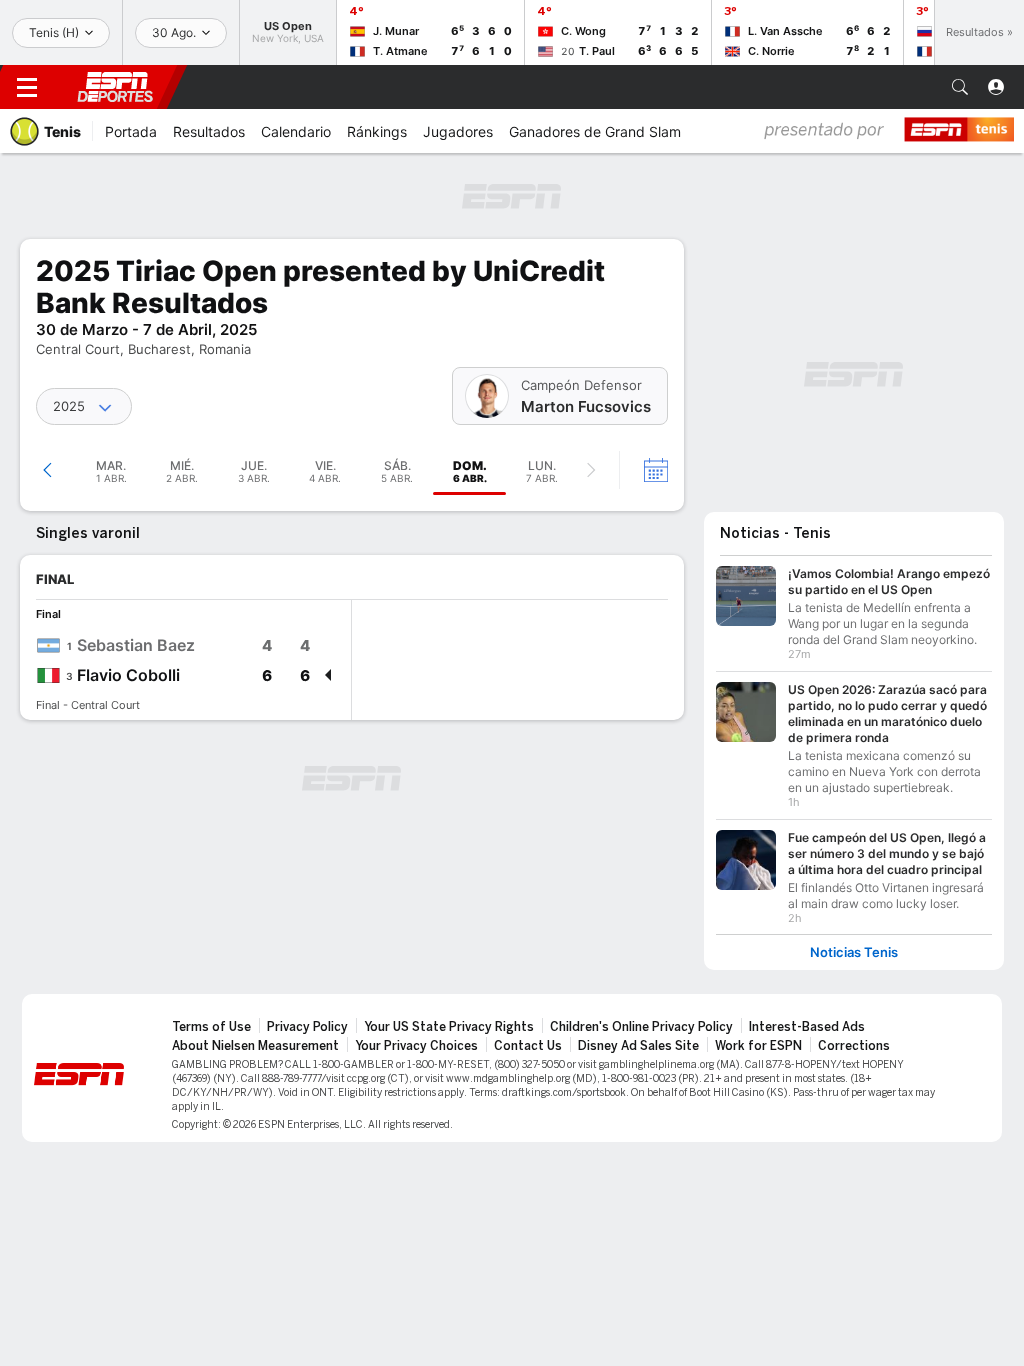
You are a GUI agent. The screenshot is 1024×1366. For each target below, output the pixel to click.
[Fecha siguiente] (590, 470)
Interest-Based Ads (807, 1027)
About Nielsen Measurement (255, 1046)
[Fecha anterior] (47, 470)
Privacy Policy (307, 1027)
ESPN (115, 87)
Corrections (854, 1046)
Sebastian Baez (136, 645)
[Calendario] (643, 470)
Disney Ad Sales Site (638, 1046)
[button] (960, 87)
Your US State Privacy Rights (449, 1027)
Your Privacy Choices (416, 1046)
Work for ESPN (758, 1046)
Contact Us (528, 1046)
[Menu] (27, 87)
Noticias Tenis (854, 952)
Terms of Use (211, 1027)
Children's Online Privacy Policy (641, 1027)
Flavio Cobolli (128, 675)
